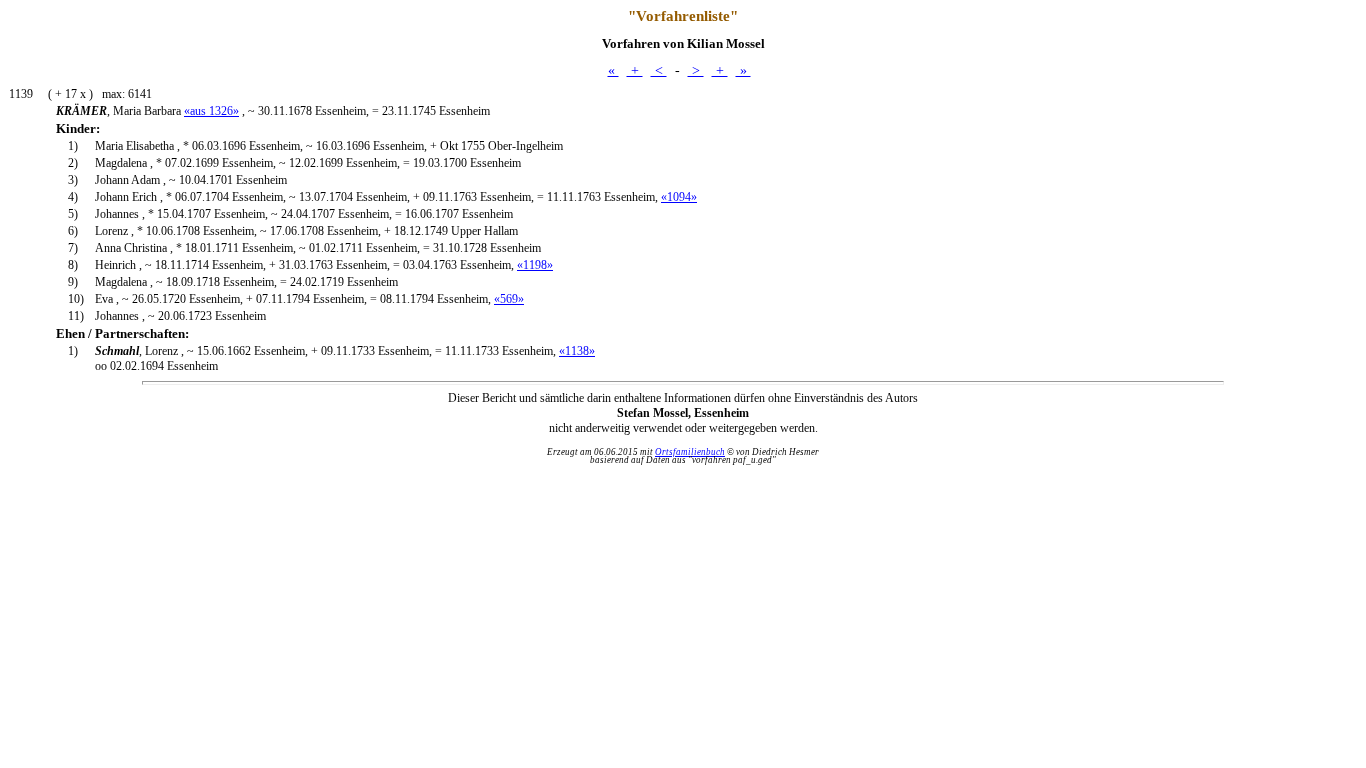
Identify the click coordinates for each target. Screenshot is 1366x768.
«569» (509, 299)
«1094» (679, 197)
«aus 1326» (211, 111)
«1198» (535, 265)
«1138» (577, 351)
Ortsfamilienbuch (690, 452)
